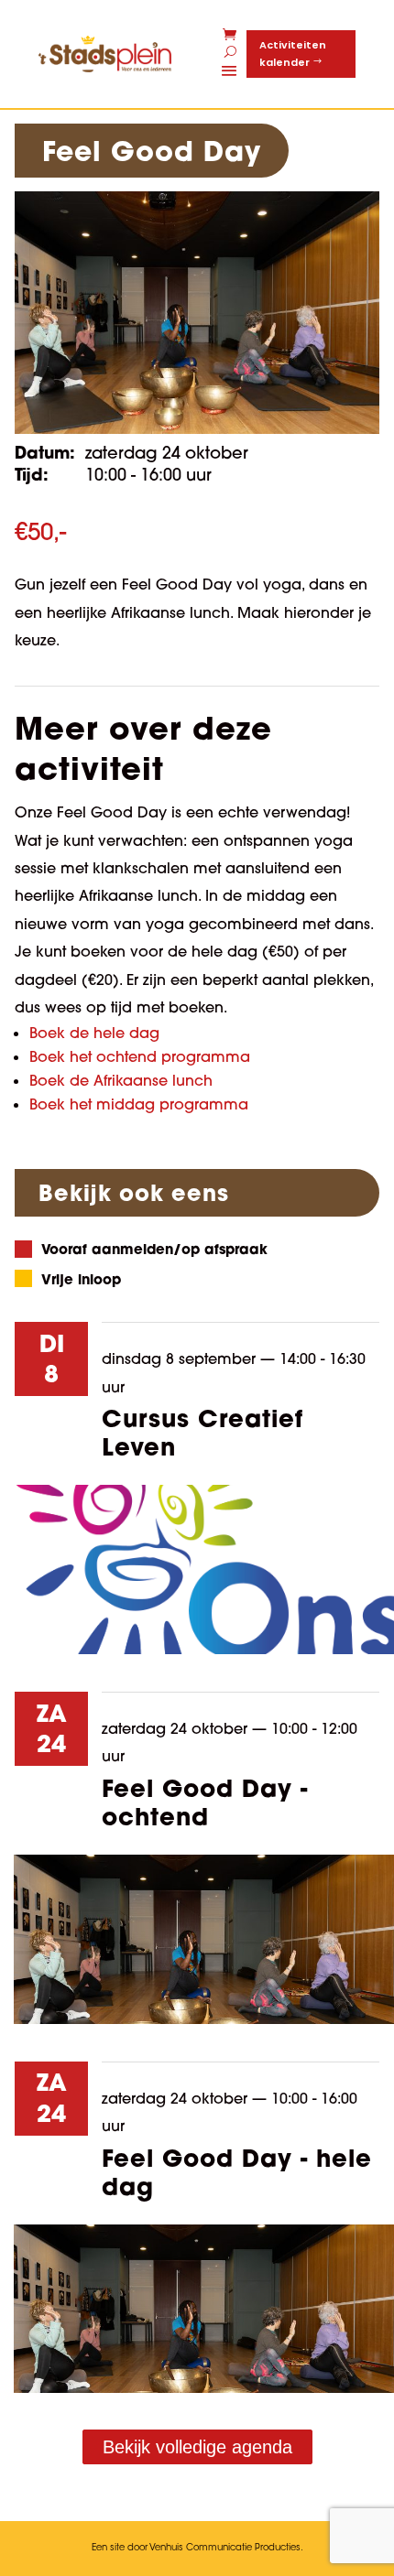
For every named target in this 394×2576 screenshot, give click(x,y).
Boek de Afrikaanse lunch (121, 1080)
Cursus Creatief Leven (202, 1432)
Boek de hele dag (94, 1033)
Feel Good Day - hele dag (237, 2172)
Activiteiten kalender (293, 54)
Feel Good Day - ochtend (205, 1802)
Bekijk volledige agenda (197, 2447)
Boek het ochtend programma (140, 1056)
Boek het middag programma (139, 1104)
